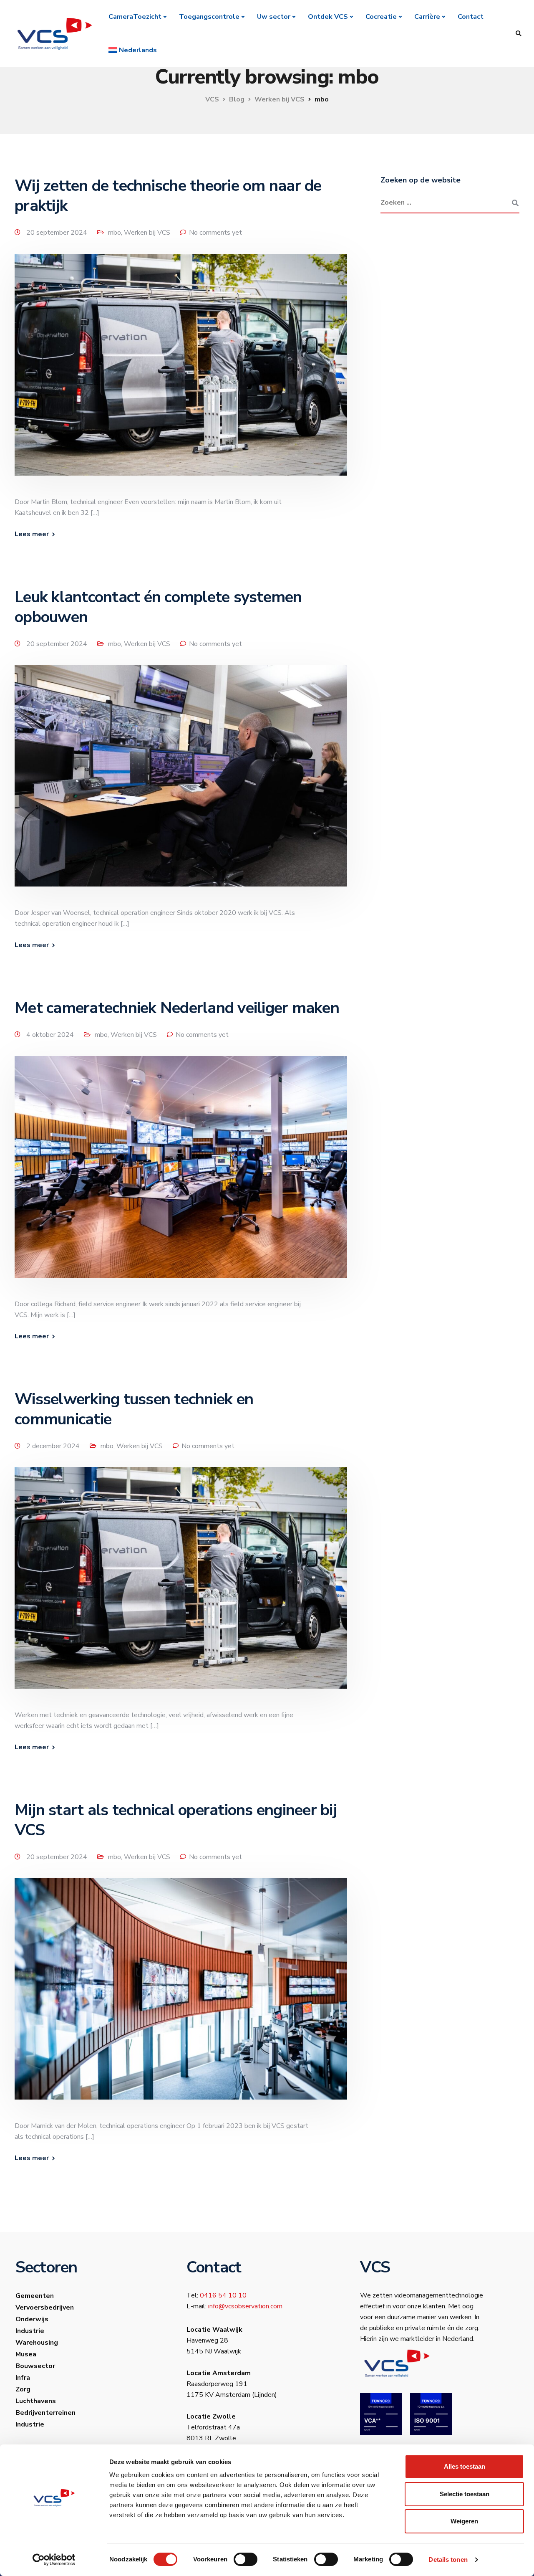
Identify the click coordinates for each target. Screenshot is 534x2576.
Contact (471, 17)
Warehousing (37, 2343)
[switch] (246, 2559)
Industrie (30, 2331)
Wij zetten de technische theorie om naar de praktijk (168, 196)
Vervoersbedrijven (45, 2308)
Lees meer (32, 534)
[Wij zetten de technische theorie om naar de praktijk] (181, 375)
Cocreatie (381, 17)
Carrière (427, 17)
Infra (23, 2378)
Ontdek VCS (328, 17)
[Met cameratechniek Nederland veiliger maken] (181, 1177)
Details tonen (448, 2560)
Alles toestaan (465, 2466)
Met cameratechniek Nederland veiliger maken (177, 1008)
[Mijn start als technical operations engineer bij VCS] (181, 1999)
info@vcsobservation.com (245, 2306)
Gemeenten (35, 2296)
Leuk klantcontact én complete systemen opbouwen (158, 607)
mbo (115, 233)
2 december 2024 (54, 1446)
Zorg (23, 2389)
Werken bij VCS (147, 233)
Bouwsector (35, 2366)
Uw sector (274, 17)
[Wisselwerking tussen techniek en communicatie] (181, 1588)
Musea (26, 2354)
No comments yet (215, 233)
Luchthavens (36, 2401)
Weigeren (464, 2521)
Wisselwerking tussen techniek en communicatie (134, 1409)
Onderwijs (32, 2319)
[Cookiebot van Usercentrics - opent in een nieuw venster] (54, 2560)
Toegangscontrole (209, 17)
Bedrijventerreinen (45, 2413)
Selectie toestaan (465, 2494)
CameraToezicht (135, 17)
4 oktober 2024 (51, 1035)
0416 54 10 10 (223, 2295)
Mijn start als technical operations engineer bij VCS (176, 1820)
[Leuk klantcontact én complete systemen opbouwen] (181, 786)
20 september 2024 (58, 233)
